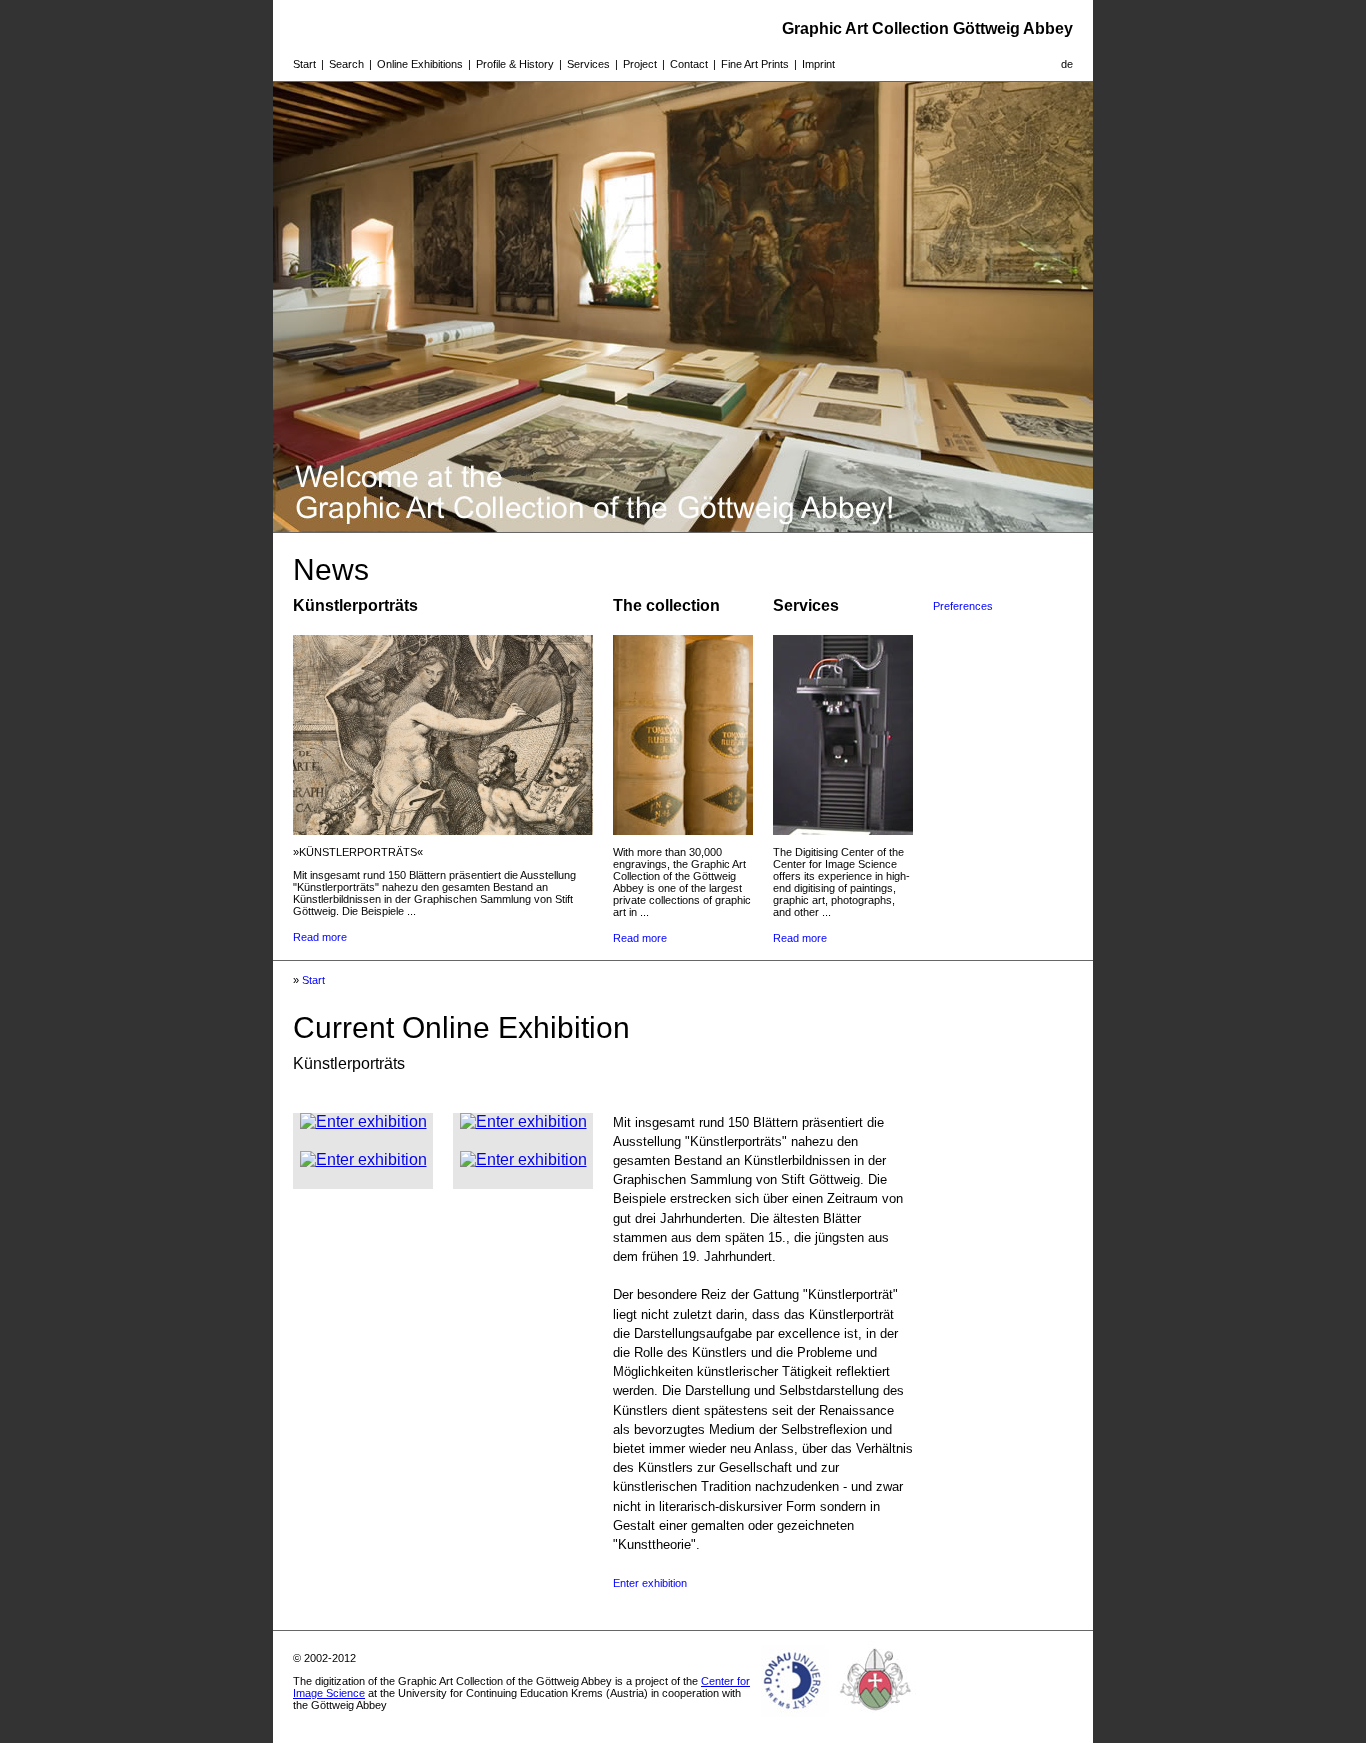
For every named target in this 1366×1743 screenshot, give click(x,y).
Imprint (818, 64)
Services (588, 64)
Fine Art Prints (755, 64)
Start (304, 64)
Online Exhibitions (420, 64)
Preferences (963, 606)
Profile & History (515, 64)
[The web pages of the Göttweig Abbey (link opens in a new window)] (876, 1717)
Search (346, 64)
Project (640, 64)
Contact (689, 64)
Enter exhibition (650, 1583)
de (1067, 64)
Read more (320, 937)
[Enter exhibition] (363, 1121)
